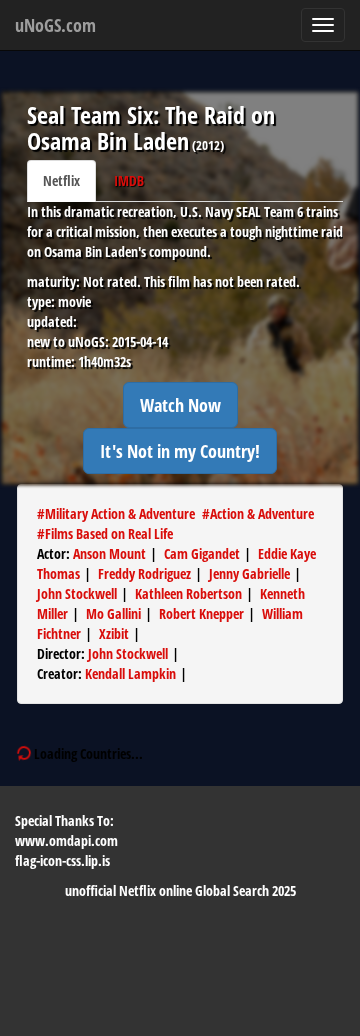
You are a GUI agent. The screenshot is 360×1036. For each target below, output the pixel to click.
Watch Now (180, 405)
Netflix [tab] (61, 180)
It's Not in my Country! (180, 451)
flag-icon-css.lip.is (62, 860)
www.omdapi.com (66, 840)
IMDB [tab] (129, 180)
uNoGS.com (55, 25)
